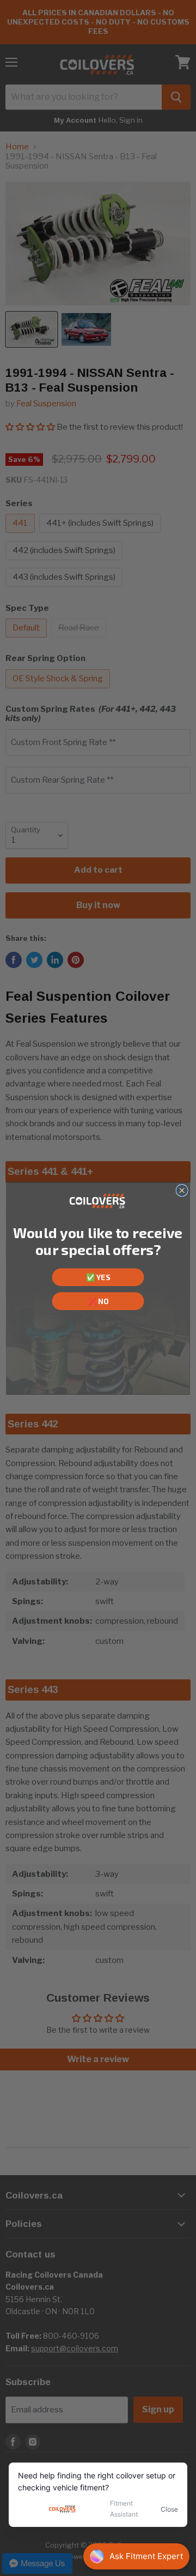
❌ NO (98, 1301)
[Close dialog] (182, 1190)
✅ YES (98, 1277)
